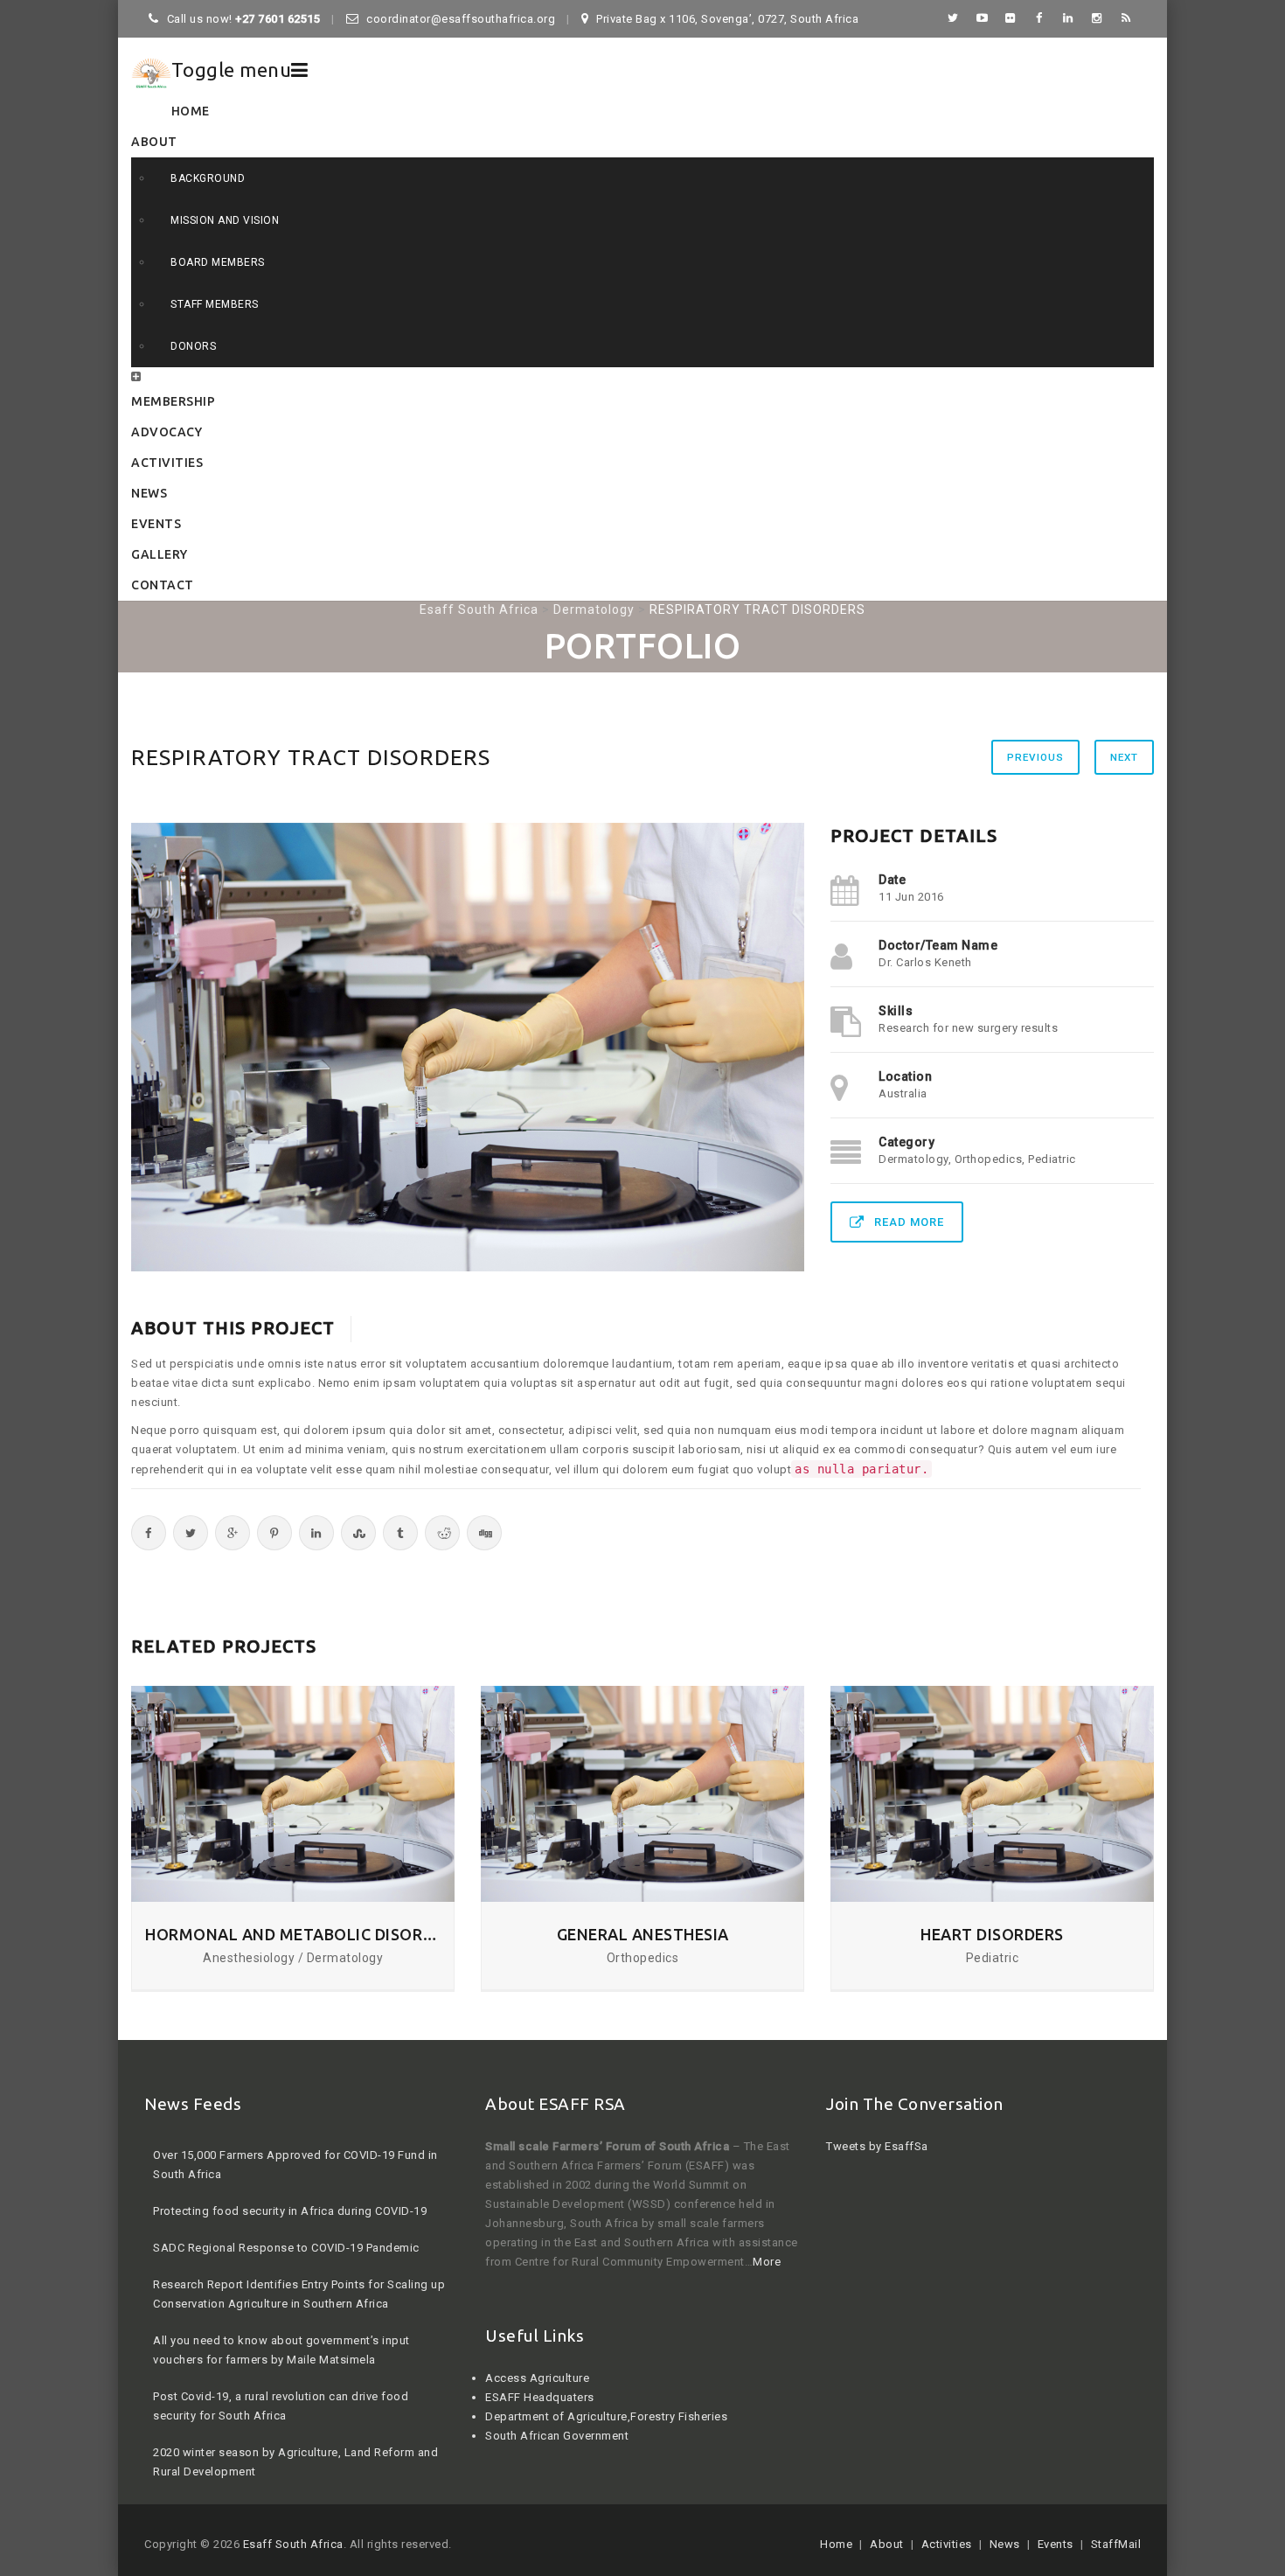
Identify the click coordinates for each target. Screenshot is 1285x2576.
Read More (909, 1222)
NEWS (149, 493)
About (887, 2544)
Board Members (218, 262)
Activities (947, 2544)
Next (1124, 757)
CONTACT (163, 585)
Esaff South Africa (293, 2544)
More (767, 2262)
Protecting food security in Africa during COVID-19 (290, 2158)
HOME (191, 111)
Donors (193, 346)
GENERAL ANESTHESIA (643, 1934)
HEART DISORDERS (992, 1934)
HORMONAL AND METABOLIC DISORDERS (293, 1934)
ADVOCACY (167, 432)
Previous (1035, 757)
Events (1056, 2544)
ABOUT (154, 142)
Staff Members (215, 304)
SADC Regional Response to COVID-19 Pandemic (286, 2195)
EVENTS (156, 524)
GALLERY (160, 554)
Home (836, 2544)
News (1005, 2544)
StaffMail (1116, 2544)
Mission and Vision (225, 220)
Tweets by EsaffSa (877, 2146)
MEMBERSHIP (173, 401)
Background (208, 178)
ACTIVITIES (167, 463)
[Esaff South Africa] (151, 73)
